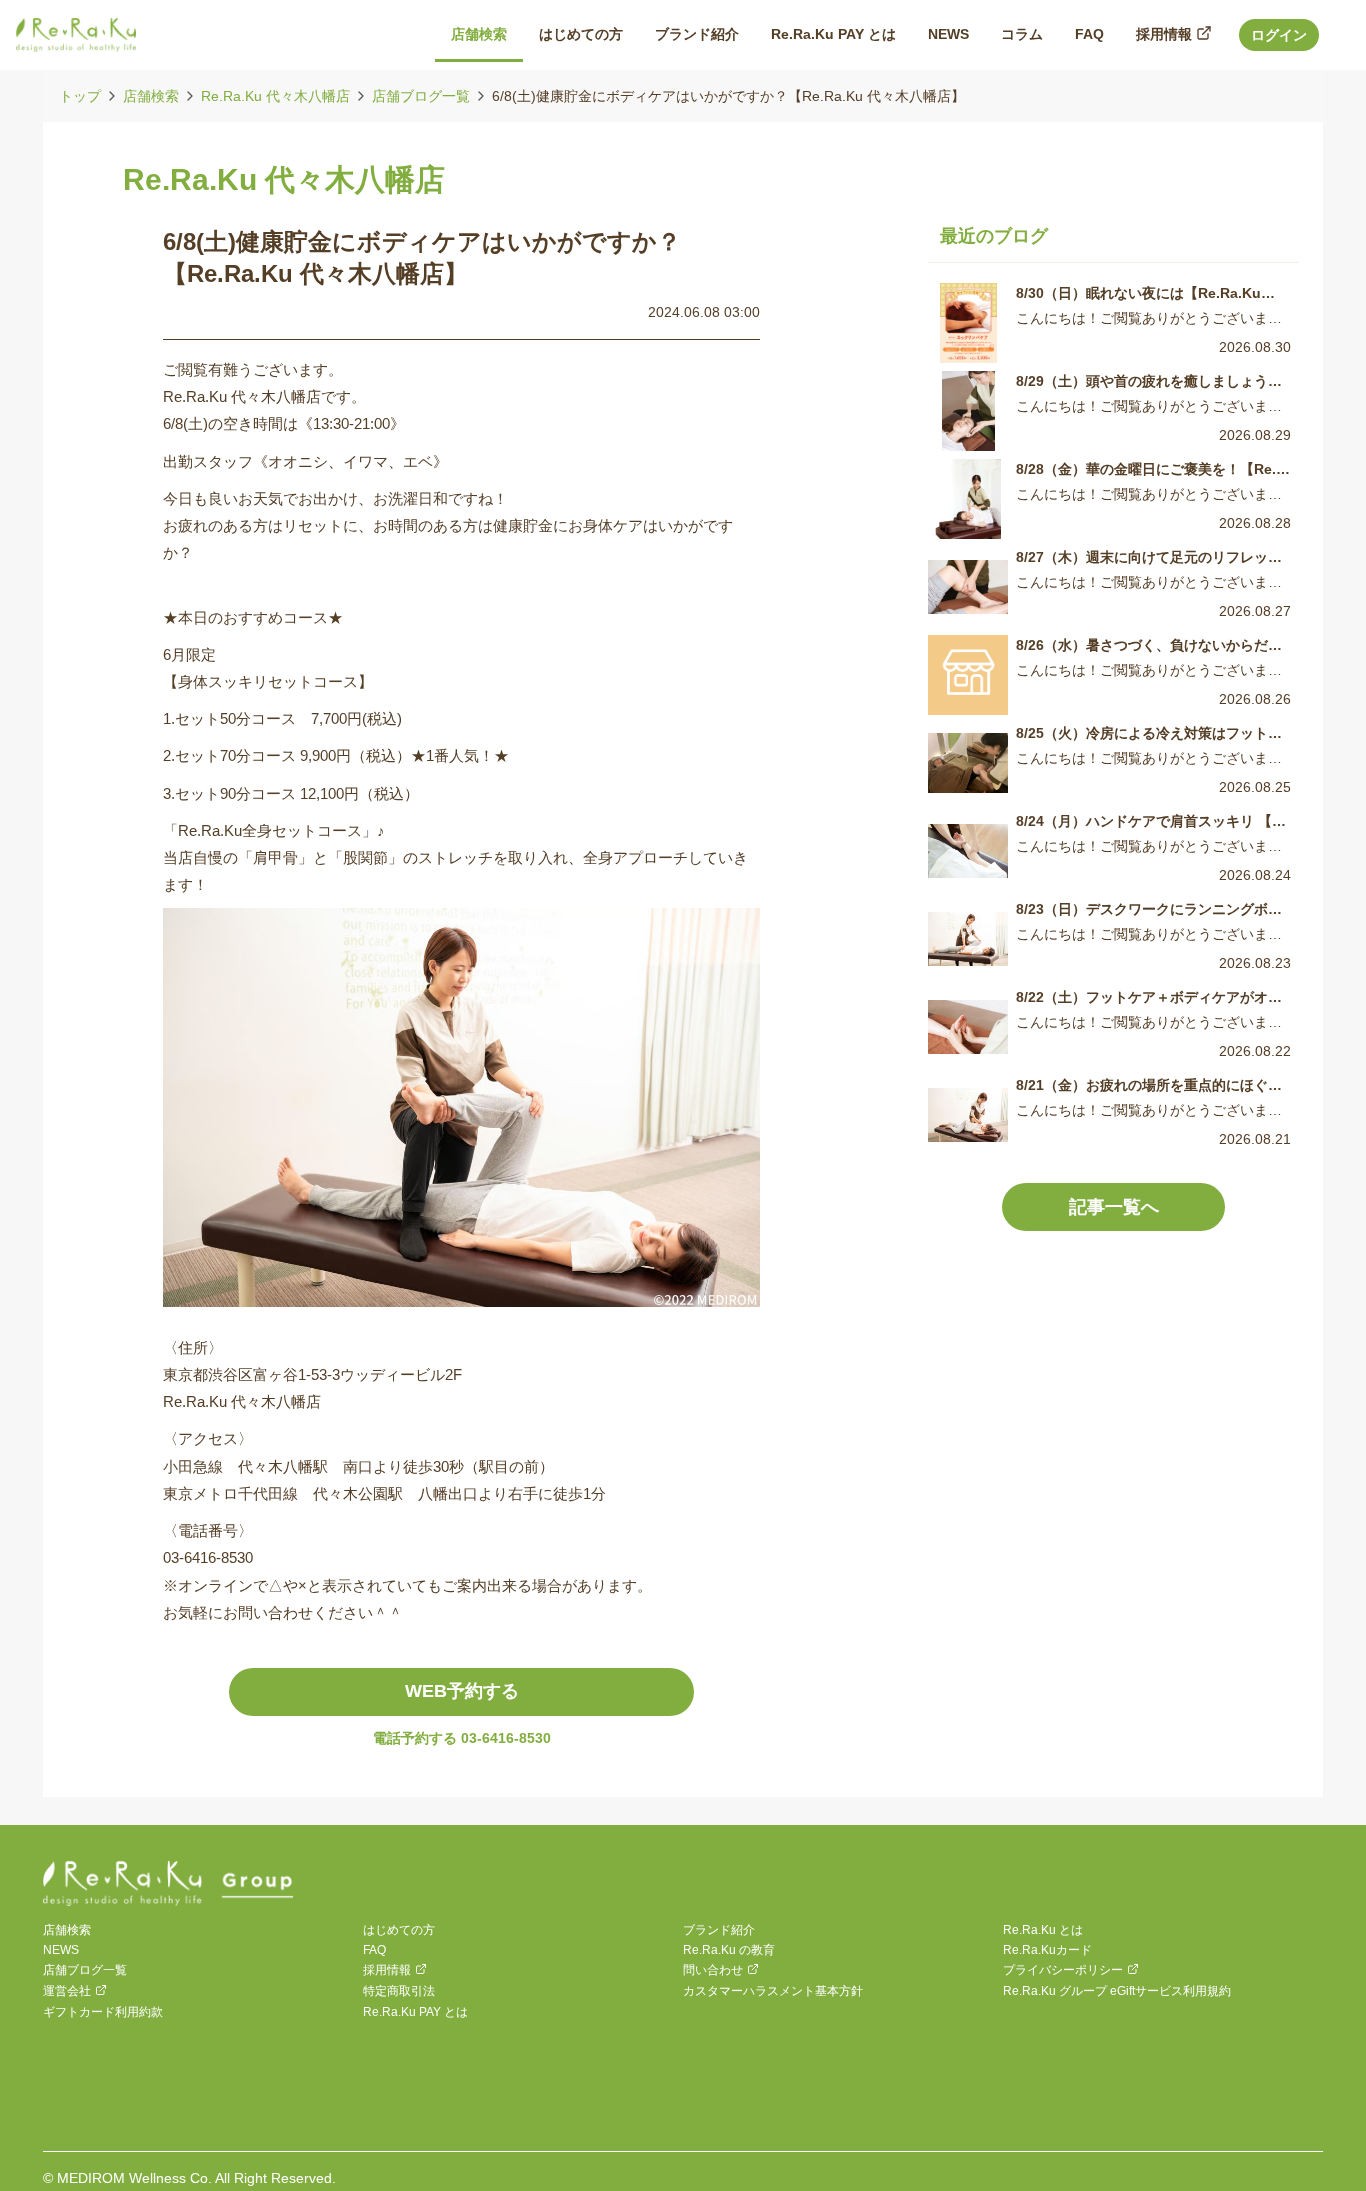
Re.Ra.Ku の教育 (729, 1950)
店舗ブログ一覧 (421, 96)
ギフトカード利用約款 (103, 2012)
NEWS (61, 1950)
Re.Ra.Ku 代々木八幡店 (275, 96)
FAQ (374, 1950)
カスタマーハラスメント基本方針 (773, 1991)
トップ (80, 96)
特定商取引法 (399, 1991)
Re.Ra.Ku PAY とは (415, 2012)
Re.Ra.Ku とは (1043, 1930)
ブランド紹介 (719, 1930)
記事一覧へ (1114, 1207)
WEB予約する (462, 1691)
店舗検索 (151, 96)
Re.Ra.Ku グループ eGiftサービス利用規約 (1117, 1991)
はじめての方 (399, 1930)
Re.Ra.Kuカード (1047, 1950)
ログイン (1279, 35)
